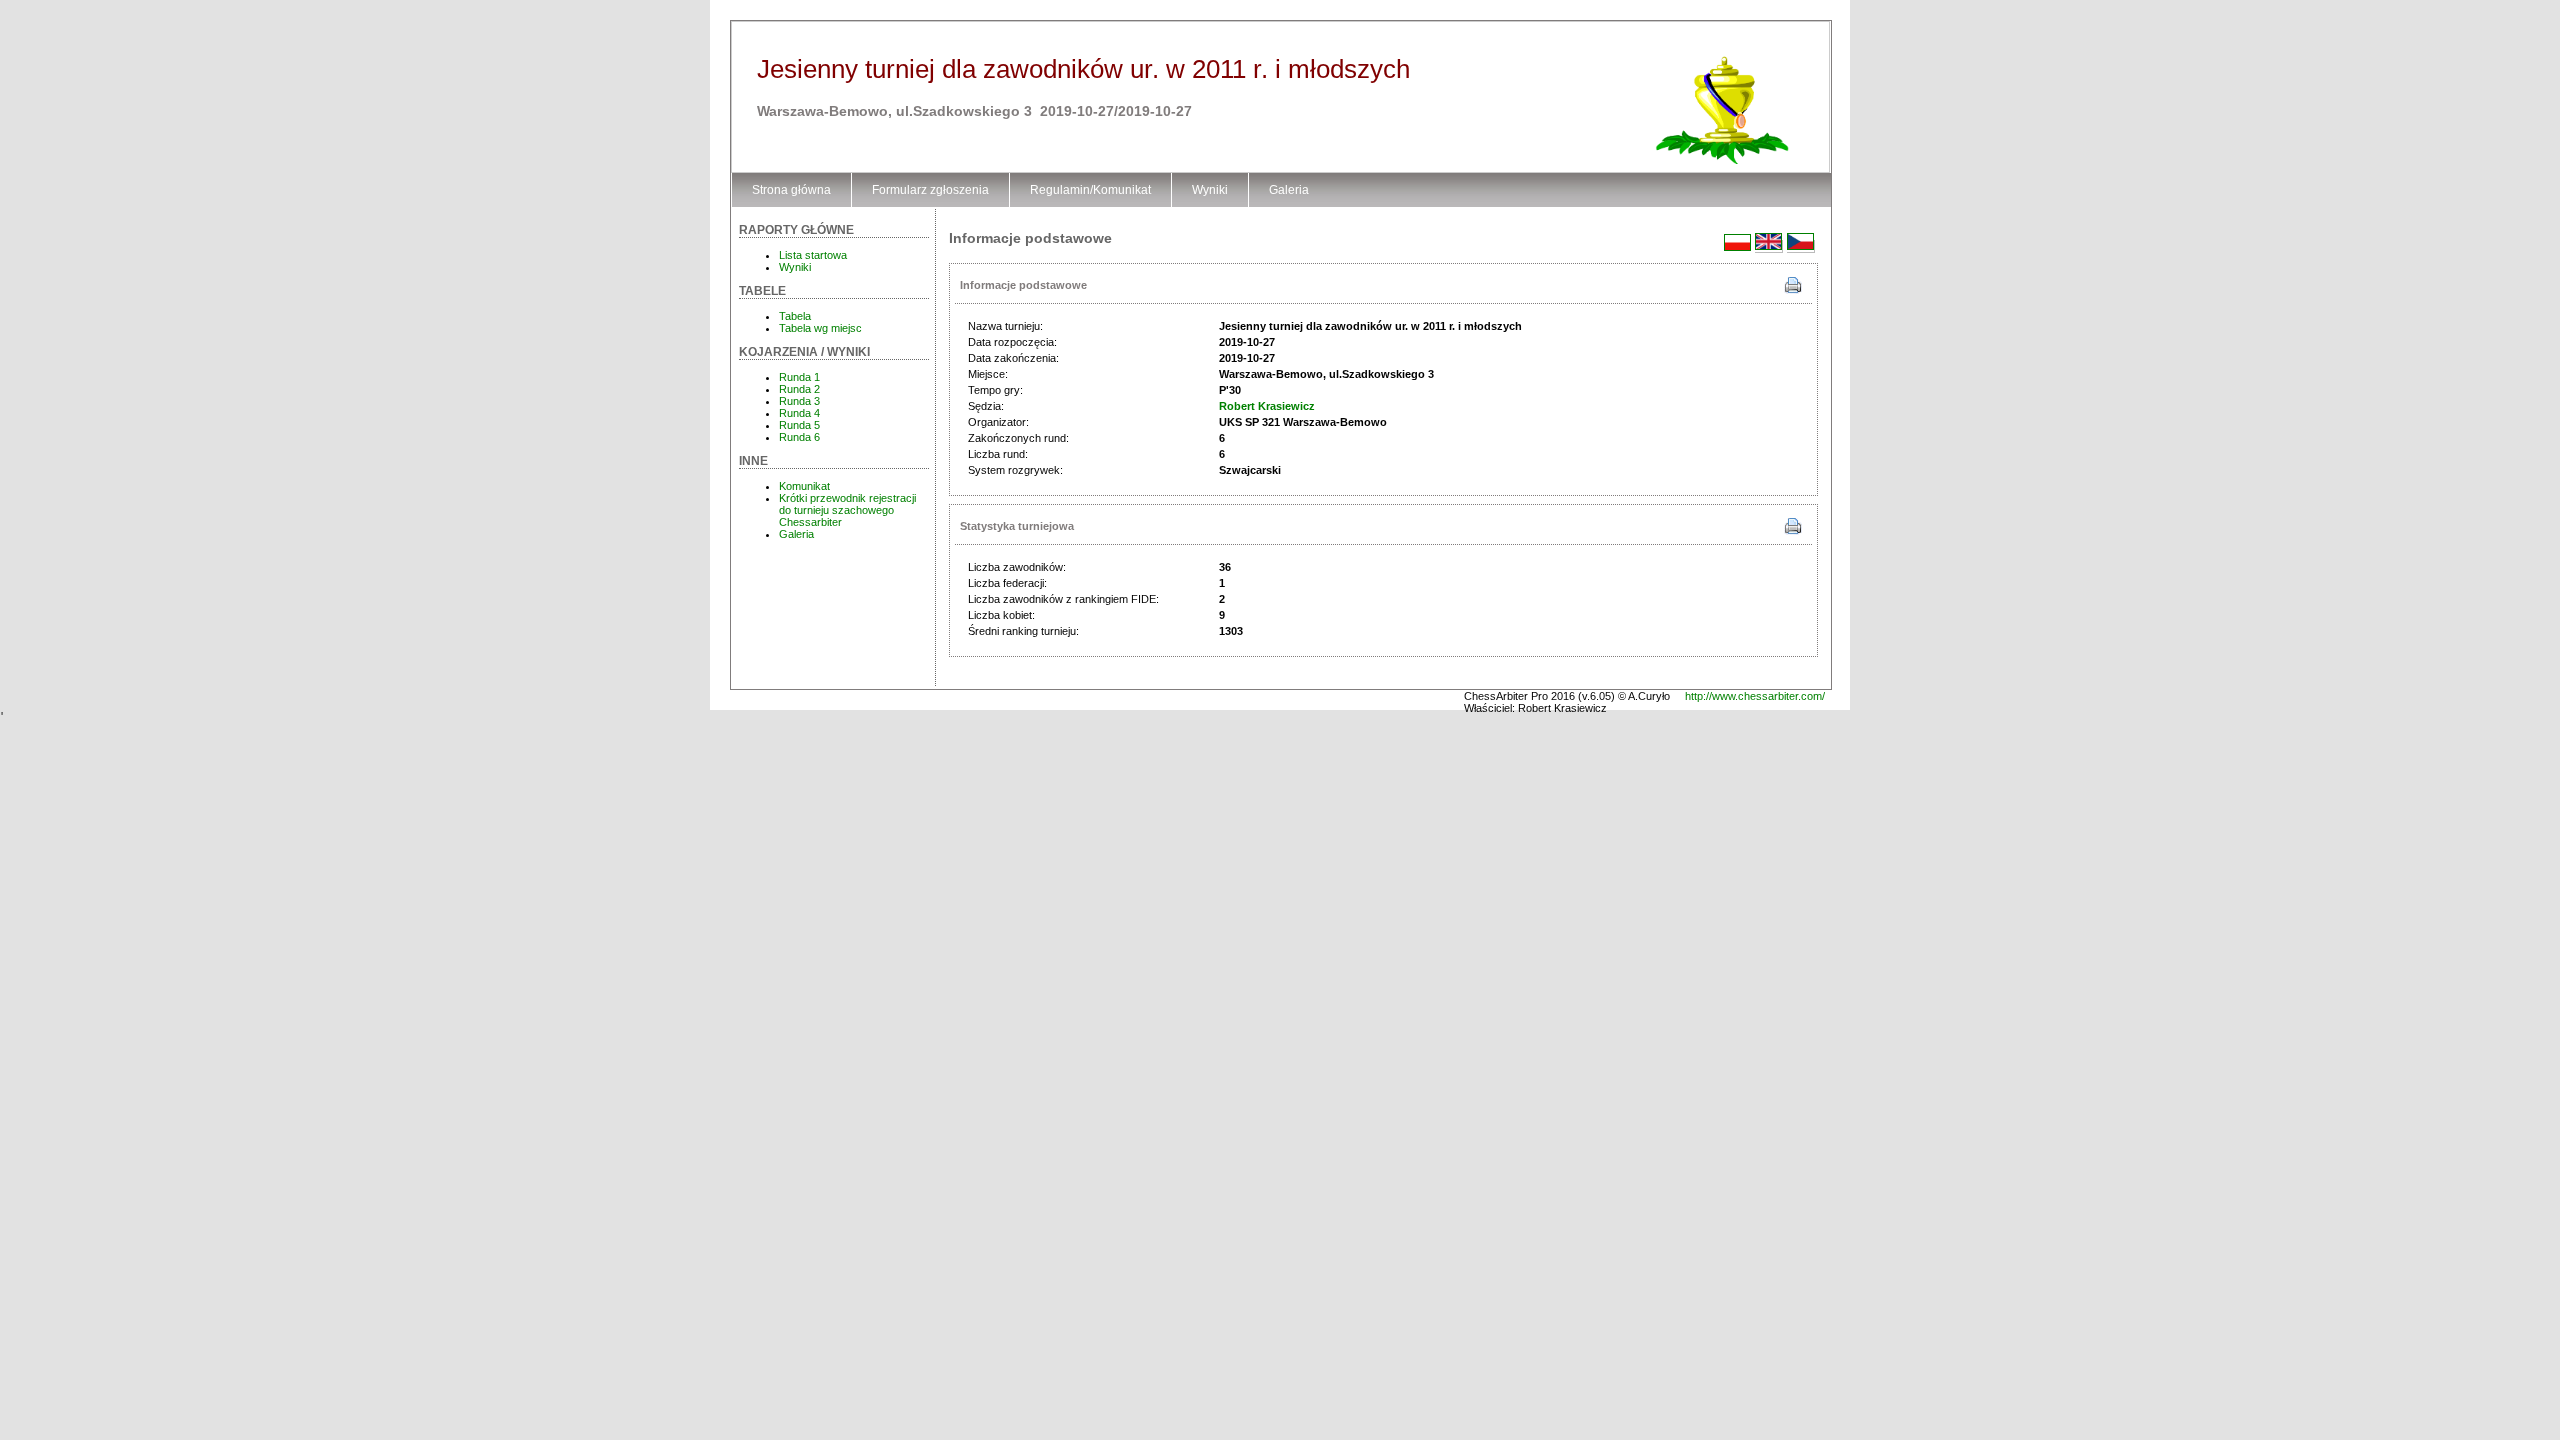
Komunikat (804, 486)
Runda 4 (799, 413)
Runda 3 (799, 401)
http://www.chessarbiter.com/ (1755, 696)
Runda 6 (799, 437)
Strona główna (791, 190)
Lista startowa (813, 255)
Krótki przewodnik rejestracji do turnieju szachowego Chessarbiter (847, 510)
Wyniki (1210, 190)
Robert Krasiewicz (1267, 406)
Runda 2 (799, 389)
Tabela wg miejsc (820, 328)
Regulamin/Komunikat (1090, 190)
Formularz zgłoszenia (930, 190)
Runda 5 (799, 425)
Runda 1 (799, 377)
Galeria (1289, 190)
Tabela (795, 316)
